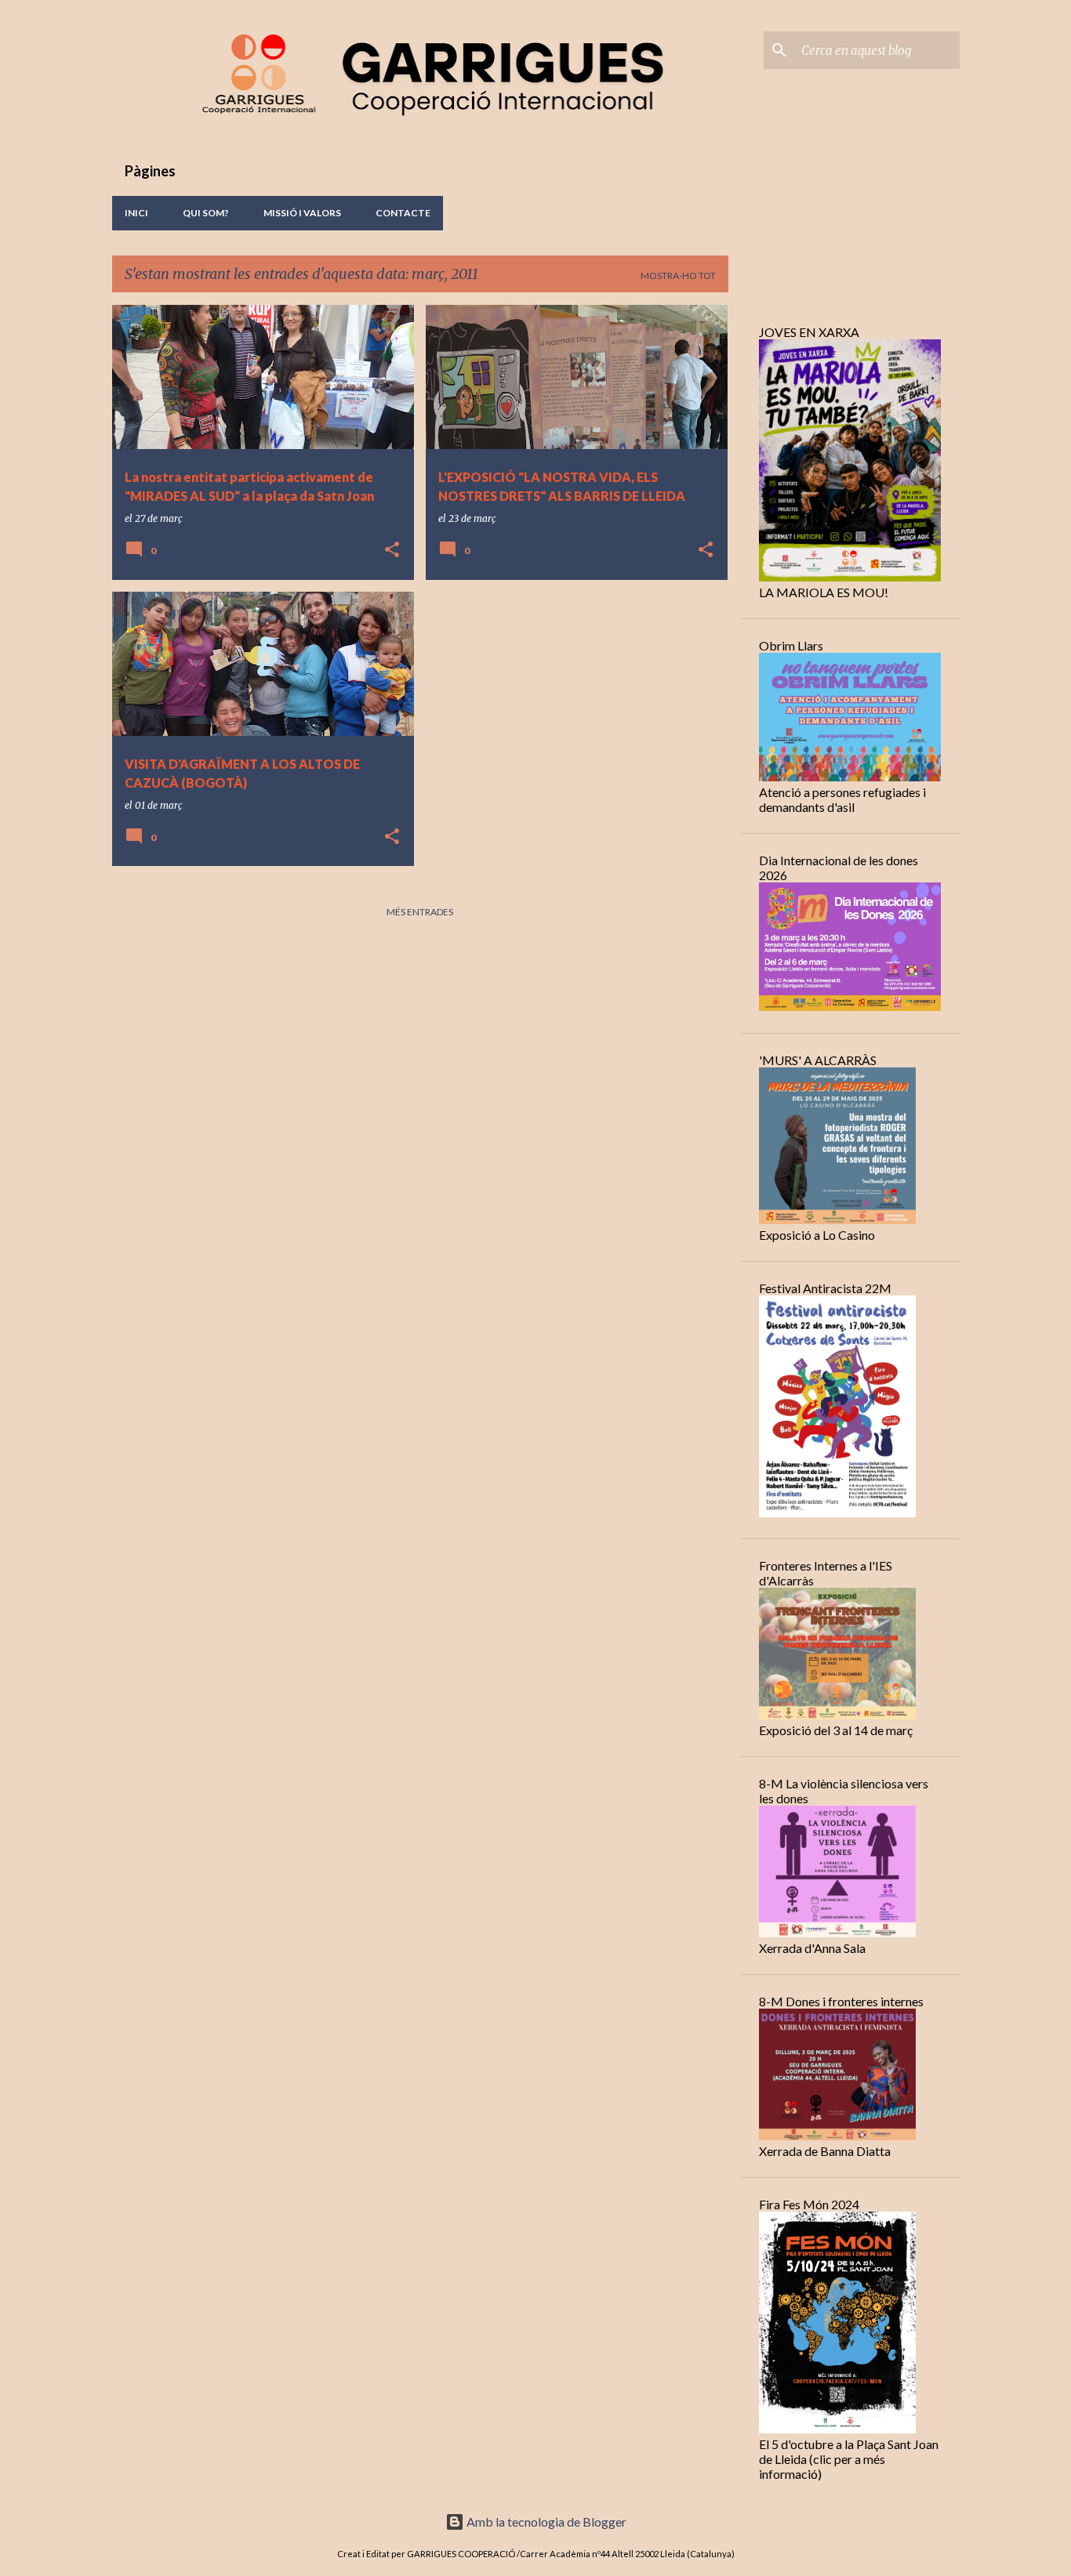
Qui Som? (206, 213)
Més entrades (420, 912)
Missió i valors (302, 213)
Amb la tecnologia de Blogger (545, 2522)
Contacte (403, 213)
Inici (136, 213)
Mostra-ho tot (678, 275)
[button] (392, 551)
